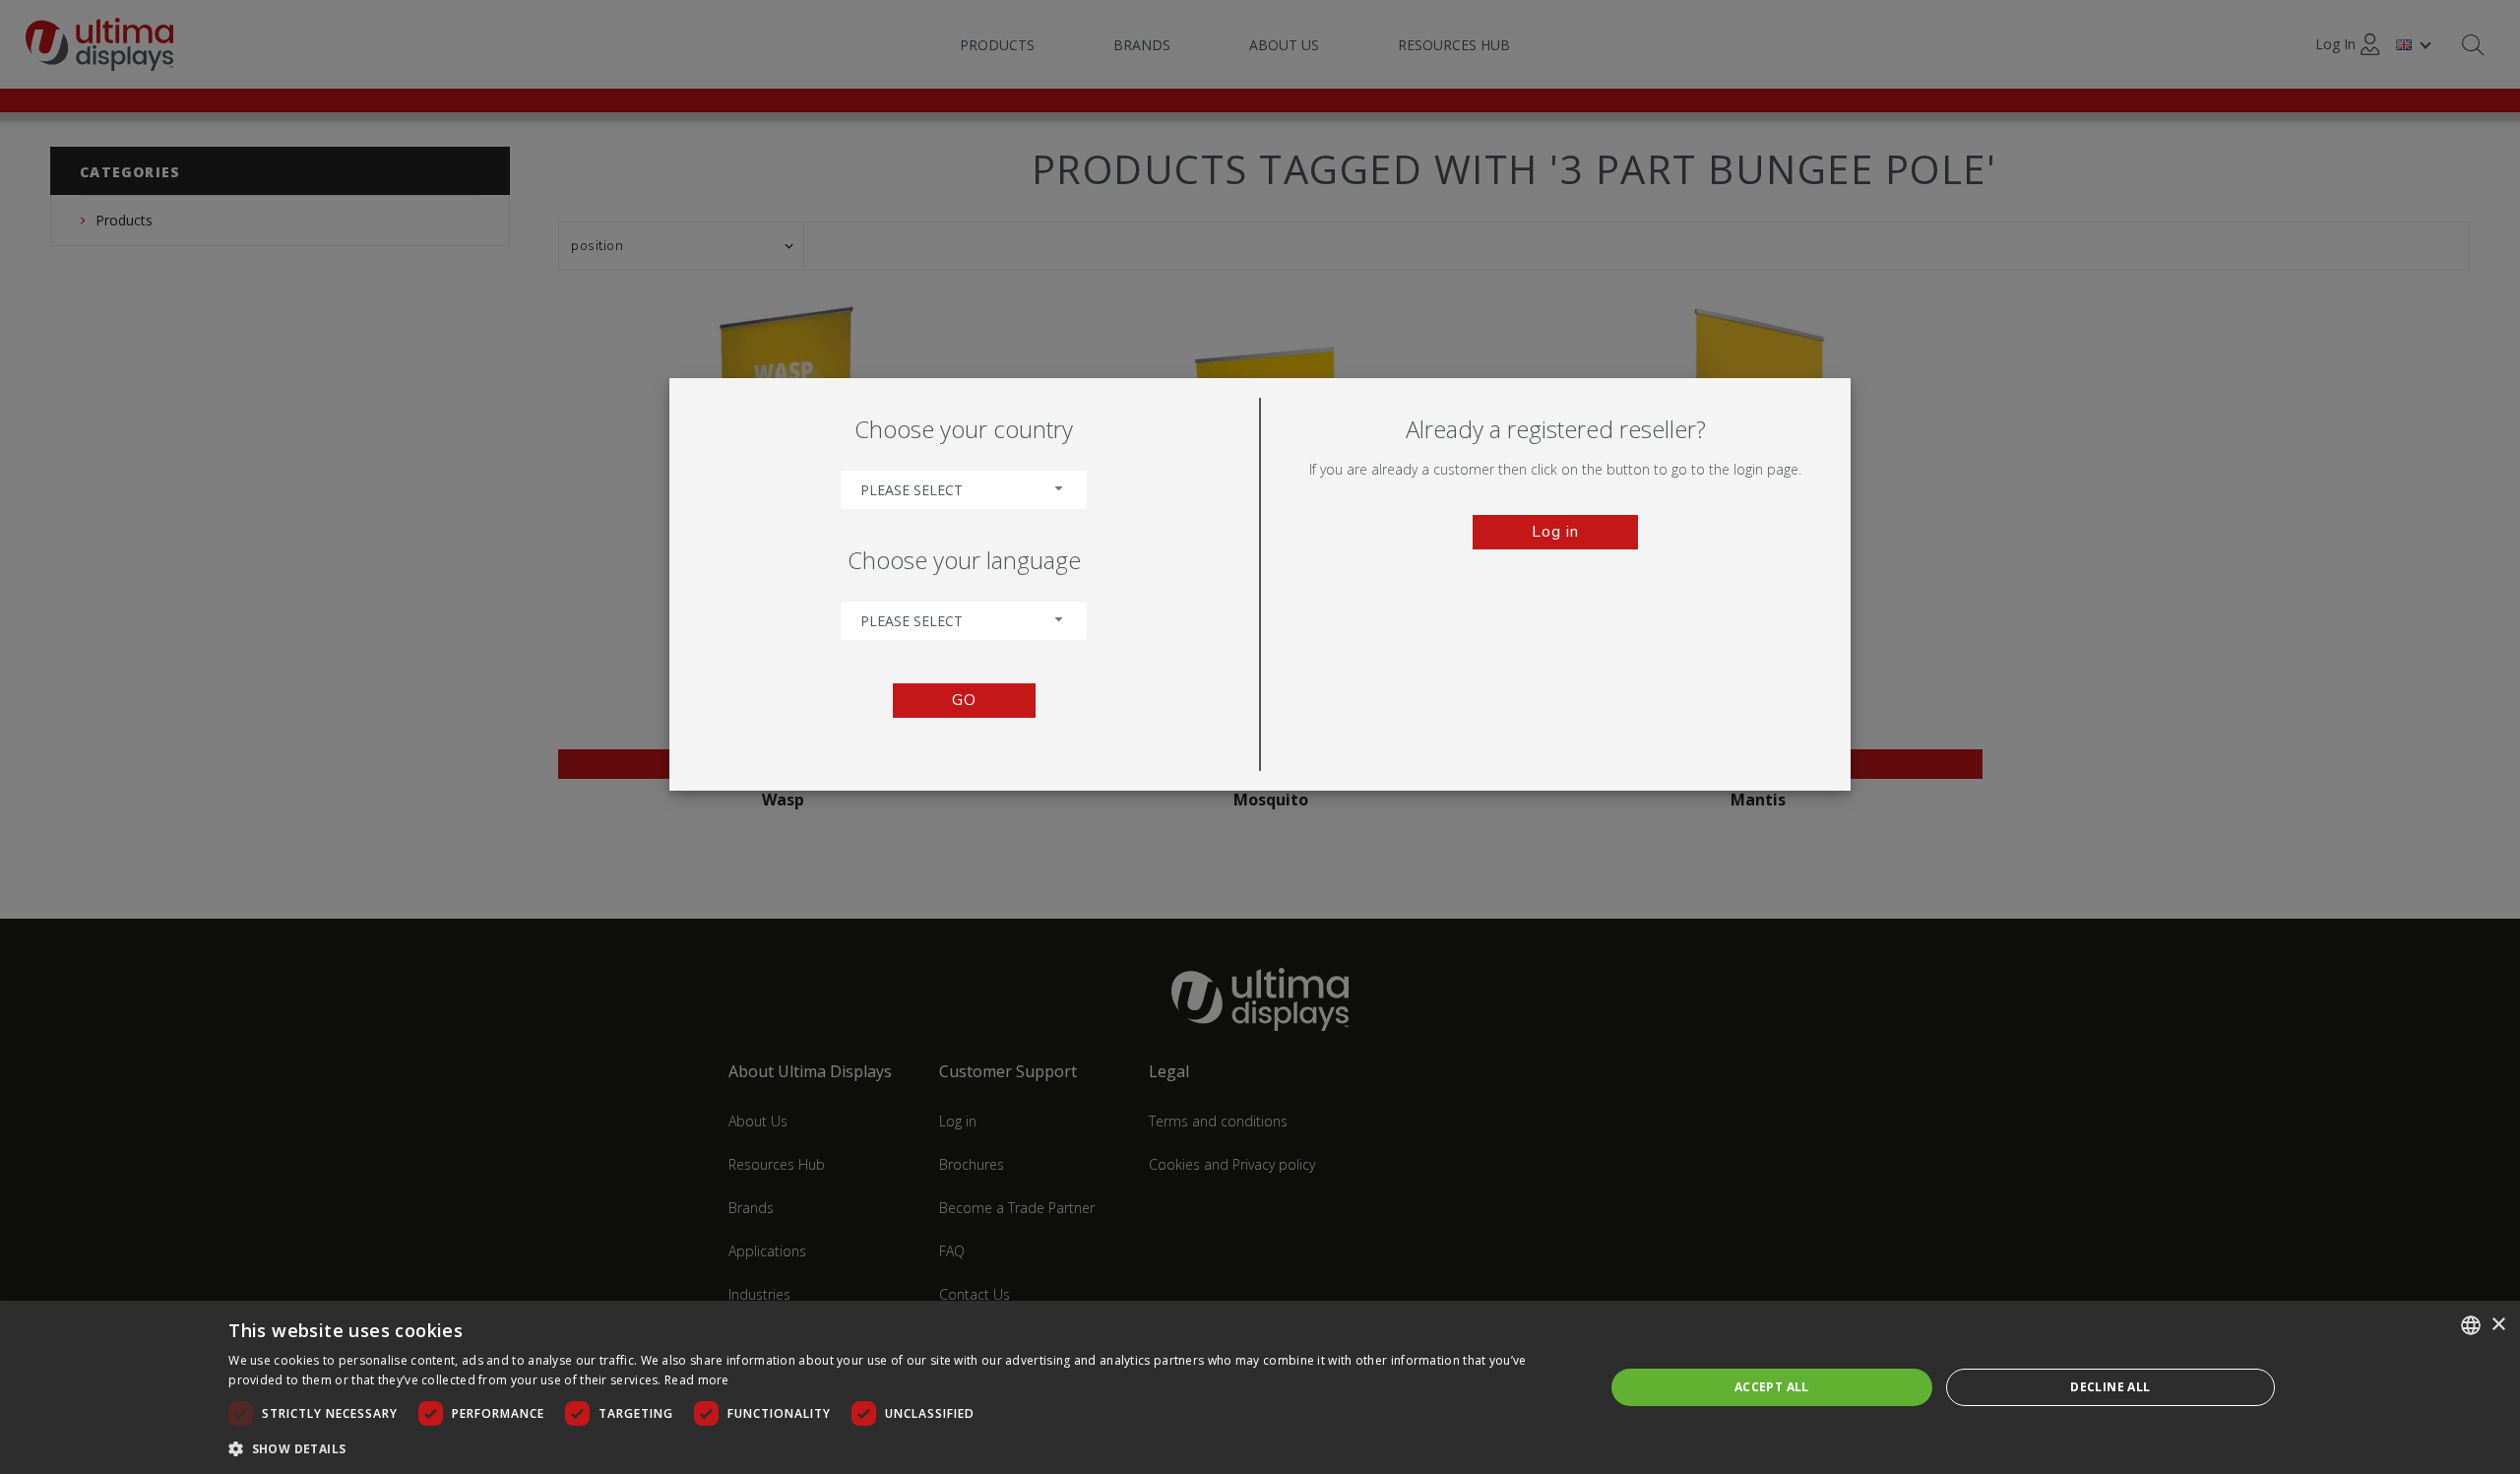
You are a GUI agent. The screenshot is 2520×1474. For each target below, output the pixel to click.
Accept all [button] (1772, 1387)
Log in (1555, 532)
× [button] (2498, 1325)
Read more (697, 1380)
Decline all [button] (2110, 1387)
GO (964, 700)
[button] (896, 1448)
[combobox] (964, 490)
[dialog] (1260, 1387)
